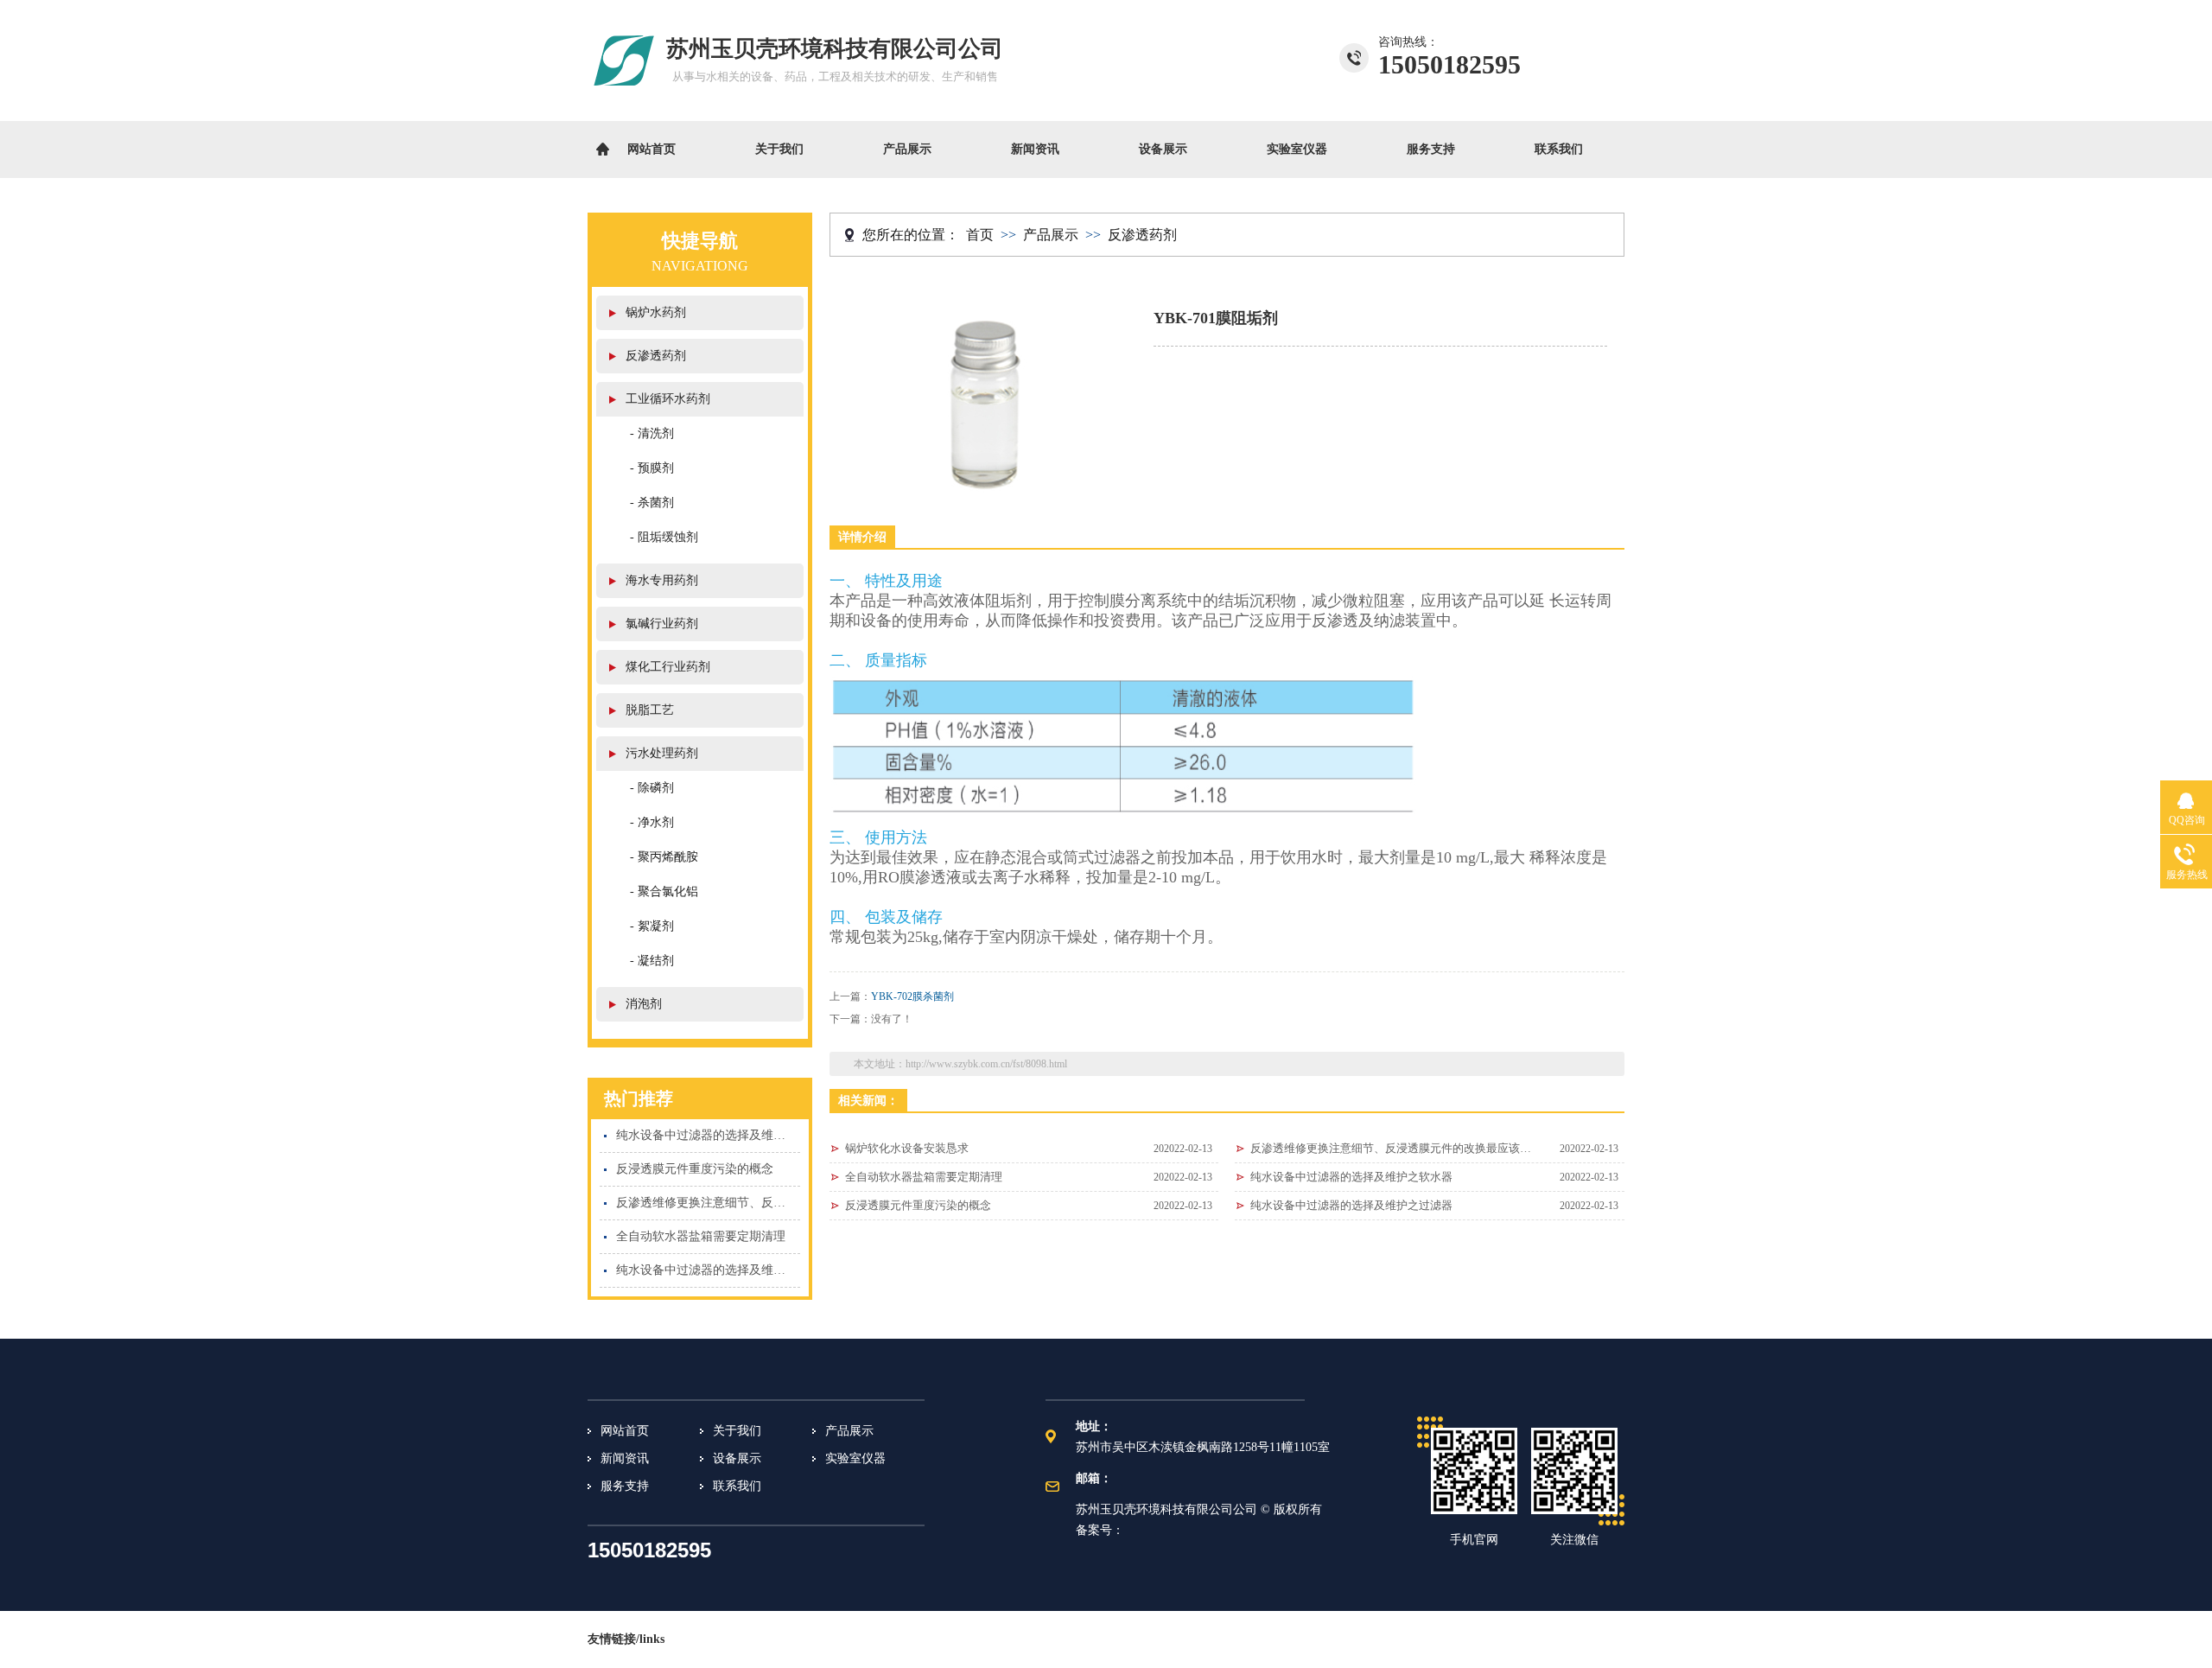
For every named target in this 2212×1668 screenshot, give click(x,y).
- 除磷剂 (652, 788)
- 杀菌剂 (652, 503)
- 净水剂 (652, 822)
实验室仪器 (1297, 149)
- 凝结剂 (652, 961)
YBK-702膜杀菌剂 (912, 996)
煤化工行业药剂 (668, 667)
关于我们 (779, 149)
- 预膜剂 (652, 468)
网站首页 (652, 149)
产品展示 (907, 149)
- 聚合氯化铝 (664, 891)
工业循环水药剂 (668, 399)
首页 (980, 235)
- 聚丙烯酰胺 (664, 857)
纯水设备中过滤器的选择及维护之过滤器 (708, 1270)
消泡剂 (644, 1004)
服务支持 (1431, 149)
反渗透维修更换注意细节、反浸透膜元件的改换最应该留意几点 (708, 1203)
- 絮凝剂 (652, 926)
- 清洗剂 (652, 433)
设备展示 (1163, 149)
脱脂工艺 (650, 710)
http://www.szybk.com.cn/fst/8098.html (986, 1064)
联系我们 (1559, 149)
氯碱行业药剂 (662, 624)
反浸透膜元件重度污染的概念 (695, 1169)
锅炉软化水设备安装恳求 (907, 1148)
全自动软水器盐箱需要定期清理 (701, 1236)
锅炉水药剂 (656, 312)
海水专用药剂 (662, 580)
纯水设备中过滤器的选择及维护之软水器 (708, 1135)
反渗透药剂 (656, 356)
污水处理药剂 (662, 753)
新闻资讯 (1035, 149)
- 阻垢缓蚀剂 (664, 537)
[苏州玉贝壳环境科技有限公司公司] (625, 97)
